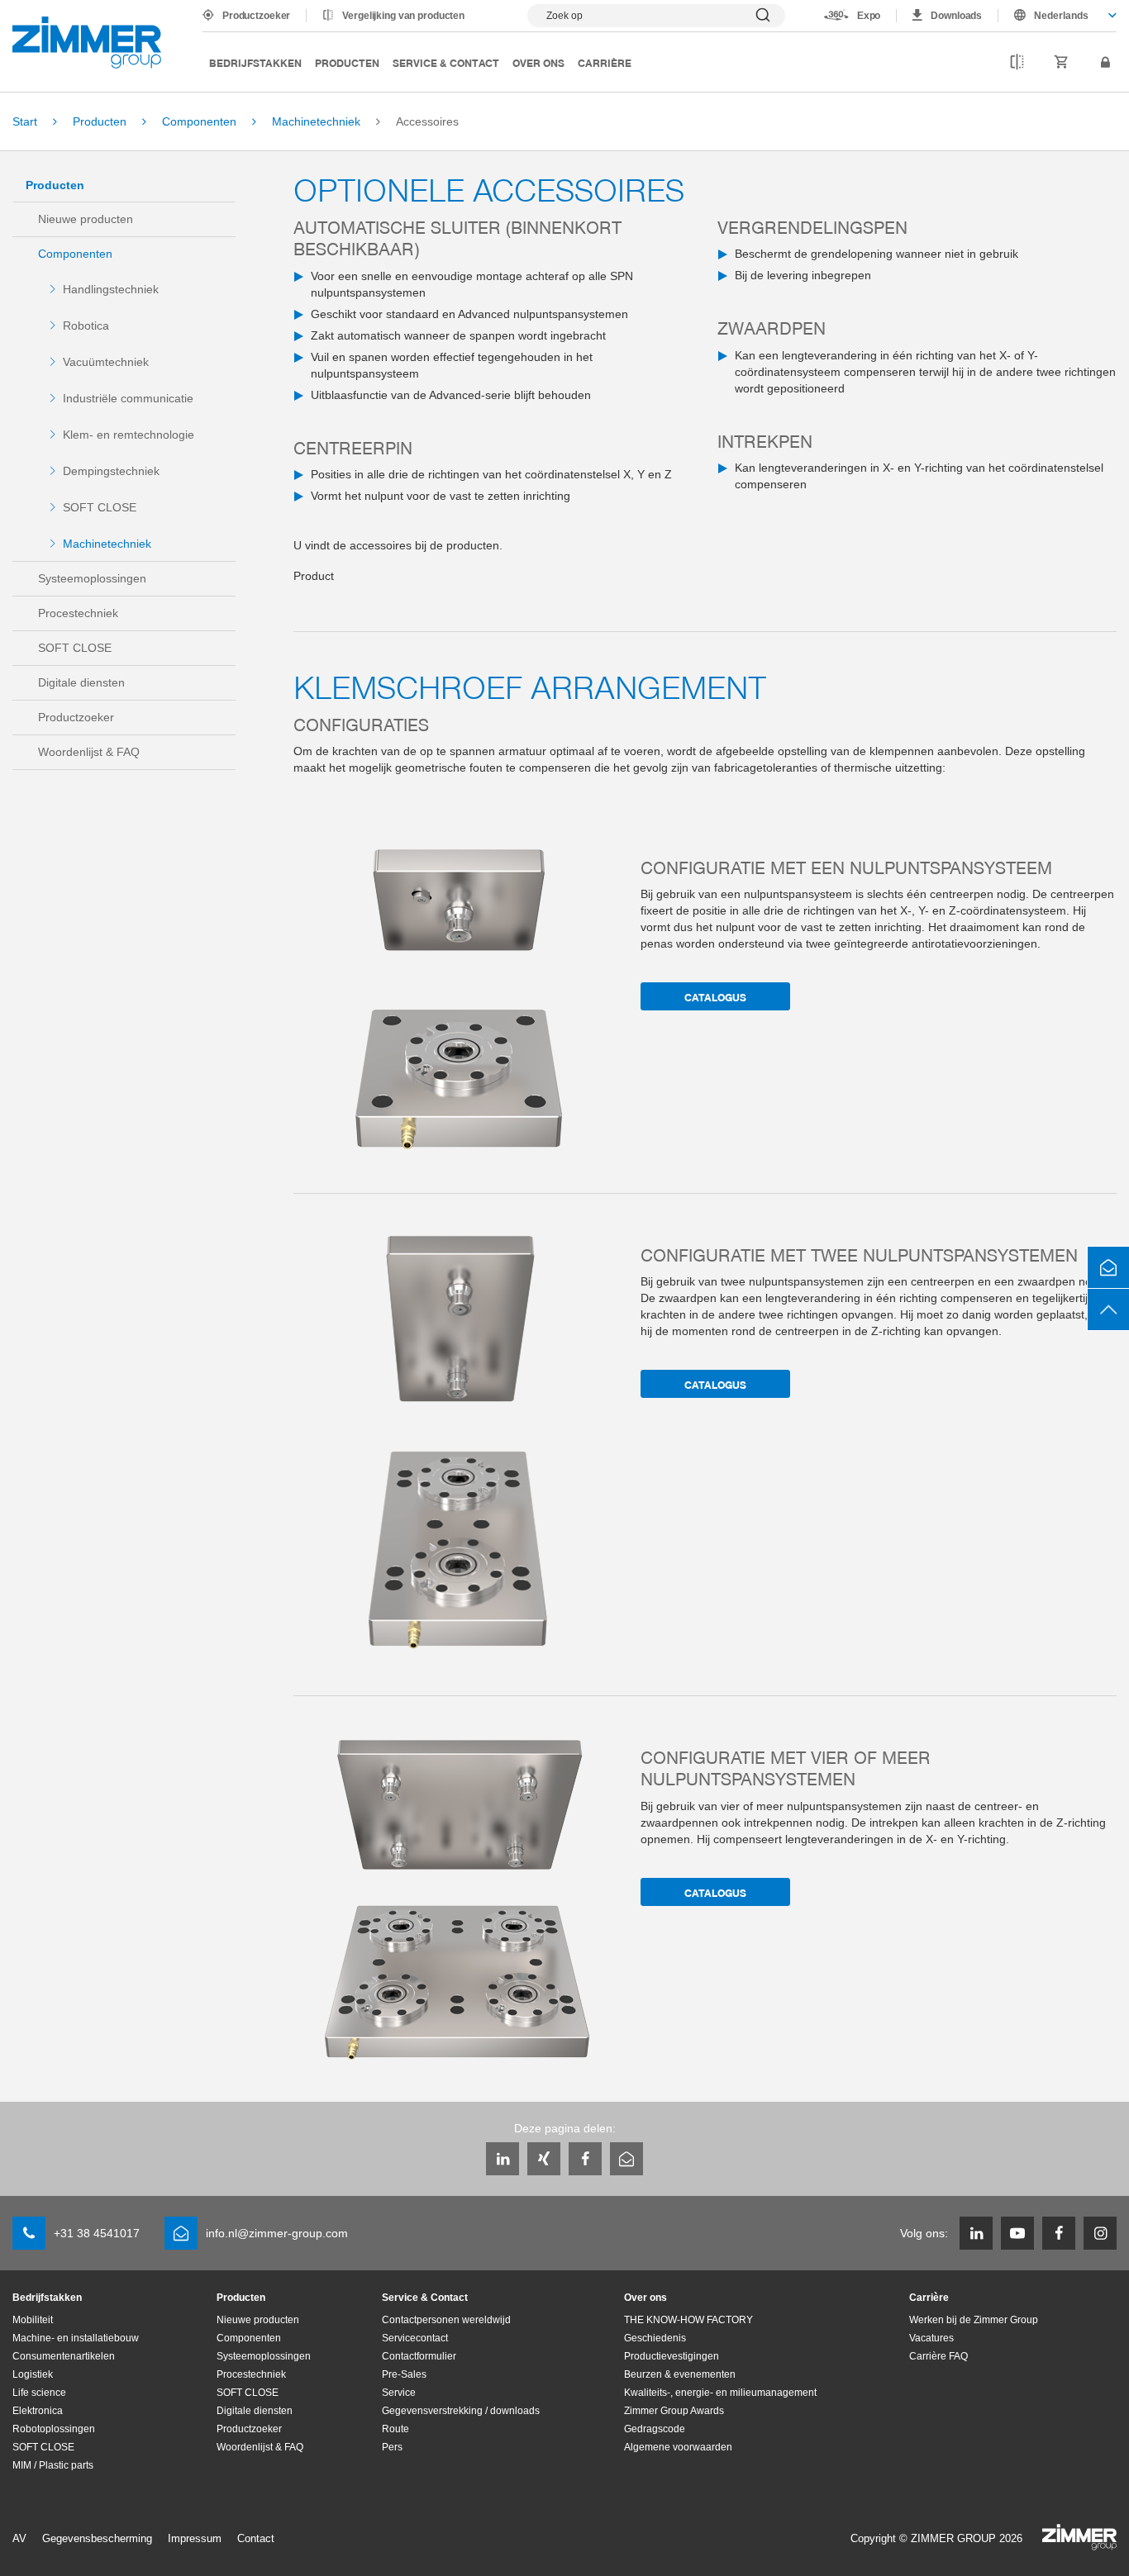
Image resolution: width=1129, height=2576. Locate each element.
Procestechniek (78, 613)
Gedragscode (655, 2429)
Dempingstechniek (111, 471)
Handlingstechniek (111, 289)
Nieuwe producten (86, 219)
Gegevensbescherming (97, 2538)
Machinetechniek (107, 544)
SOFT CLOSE (100, 507)
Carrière (605, 62)
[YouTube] (1017, 2233)
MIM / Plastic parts (53, 2465)
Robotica (86, 326)
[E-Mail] (626, 2159)
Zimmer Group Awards (674, 2411)
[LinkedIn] (503, 2159)
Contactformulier (419, 2356)
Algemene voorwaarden (678, 2447)
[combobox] (1058, 16)
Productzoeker (256, 16)
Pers (392, 2447)
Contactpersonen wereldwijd (446, 2320)
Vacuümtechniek (106, 362)
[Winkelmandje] (1062, 63)
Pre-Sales (404, 2374)
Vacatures (931, 2338)
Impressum (195, 2538)
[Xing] (544, 2159)
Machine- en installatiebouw (76, 2338)
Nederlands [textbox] (1061, 16)
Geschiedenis (655, 2338)
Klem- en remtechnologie (129, 435)
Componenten (75, 254)
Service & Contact (446, 62)
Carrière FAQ (938, 2356)
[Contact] (1108, 1267)
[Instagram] (1100, 2233)
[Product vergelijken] (1017, 63)
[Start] (87, 43)
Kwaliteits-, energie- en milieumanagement (720, 2393)
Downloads (956, 16)
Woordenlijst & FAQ (89, 752)
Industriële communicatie (128, 398)
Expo (869, 16)
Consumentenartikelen (64, 2356)
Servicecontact (415, 2338)
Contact (256, 2538)
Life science (39, 2393)
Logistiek (33, 2374)
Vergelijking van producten (403, 16)
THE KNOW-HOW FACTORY (688, 2320)
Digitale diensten (81, 682)
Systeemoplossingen (92, 578)
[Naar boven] (1108, 1309)
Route (395, 2429)
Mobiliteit (33, 2320)
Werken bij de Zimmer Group (974, 2320)
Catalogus (715, 997)
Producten (347, 62)
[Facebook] (585, 2159)
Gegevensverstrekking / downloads (461, 2411)
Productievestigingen (672, 2356)
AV (19, 2538)
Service (399, 2393)
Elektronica (38, 2411)
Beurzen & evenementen (680, 2374)
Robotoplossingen (54, 2429)
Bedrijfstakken (255, 62)
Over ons (538, 62)
